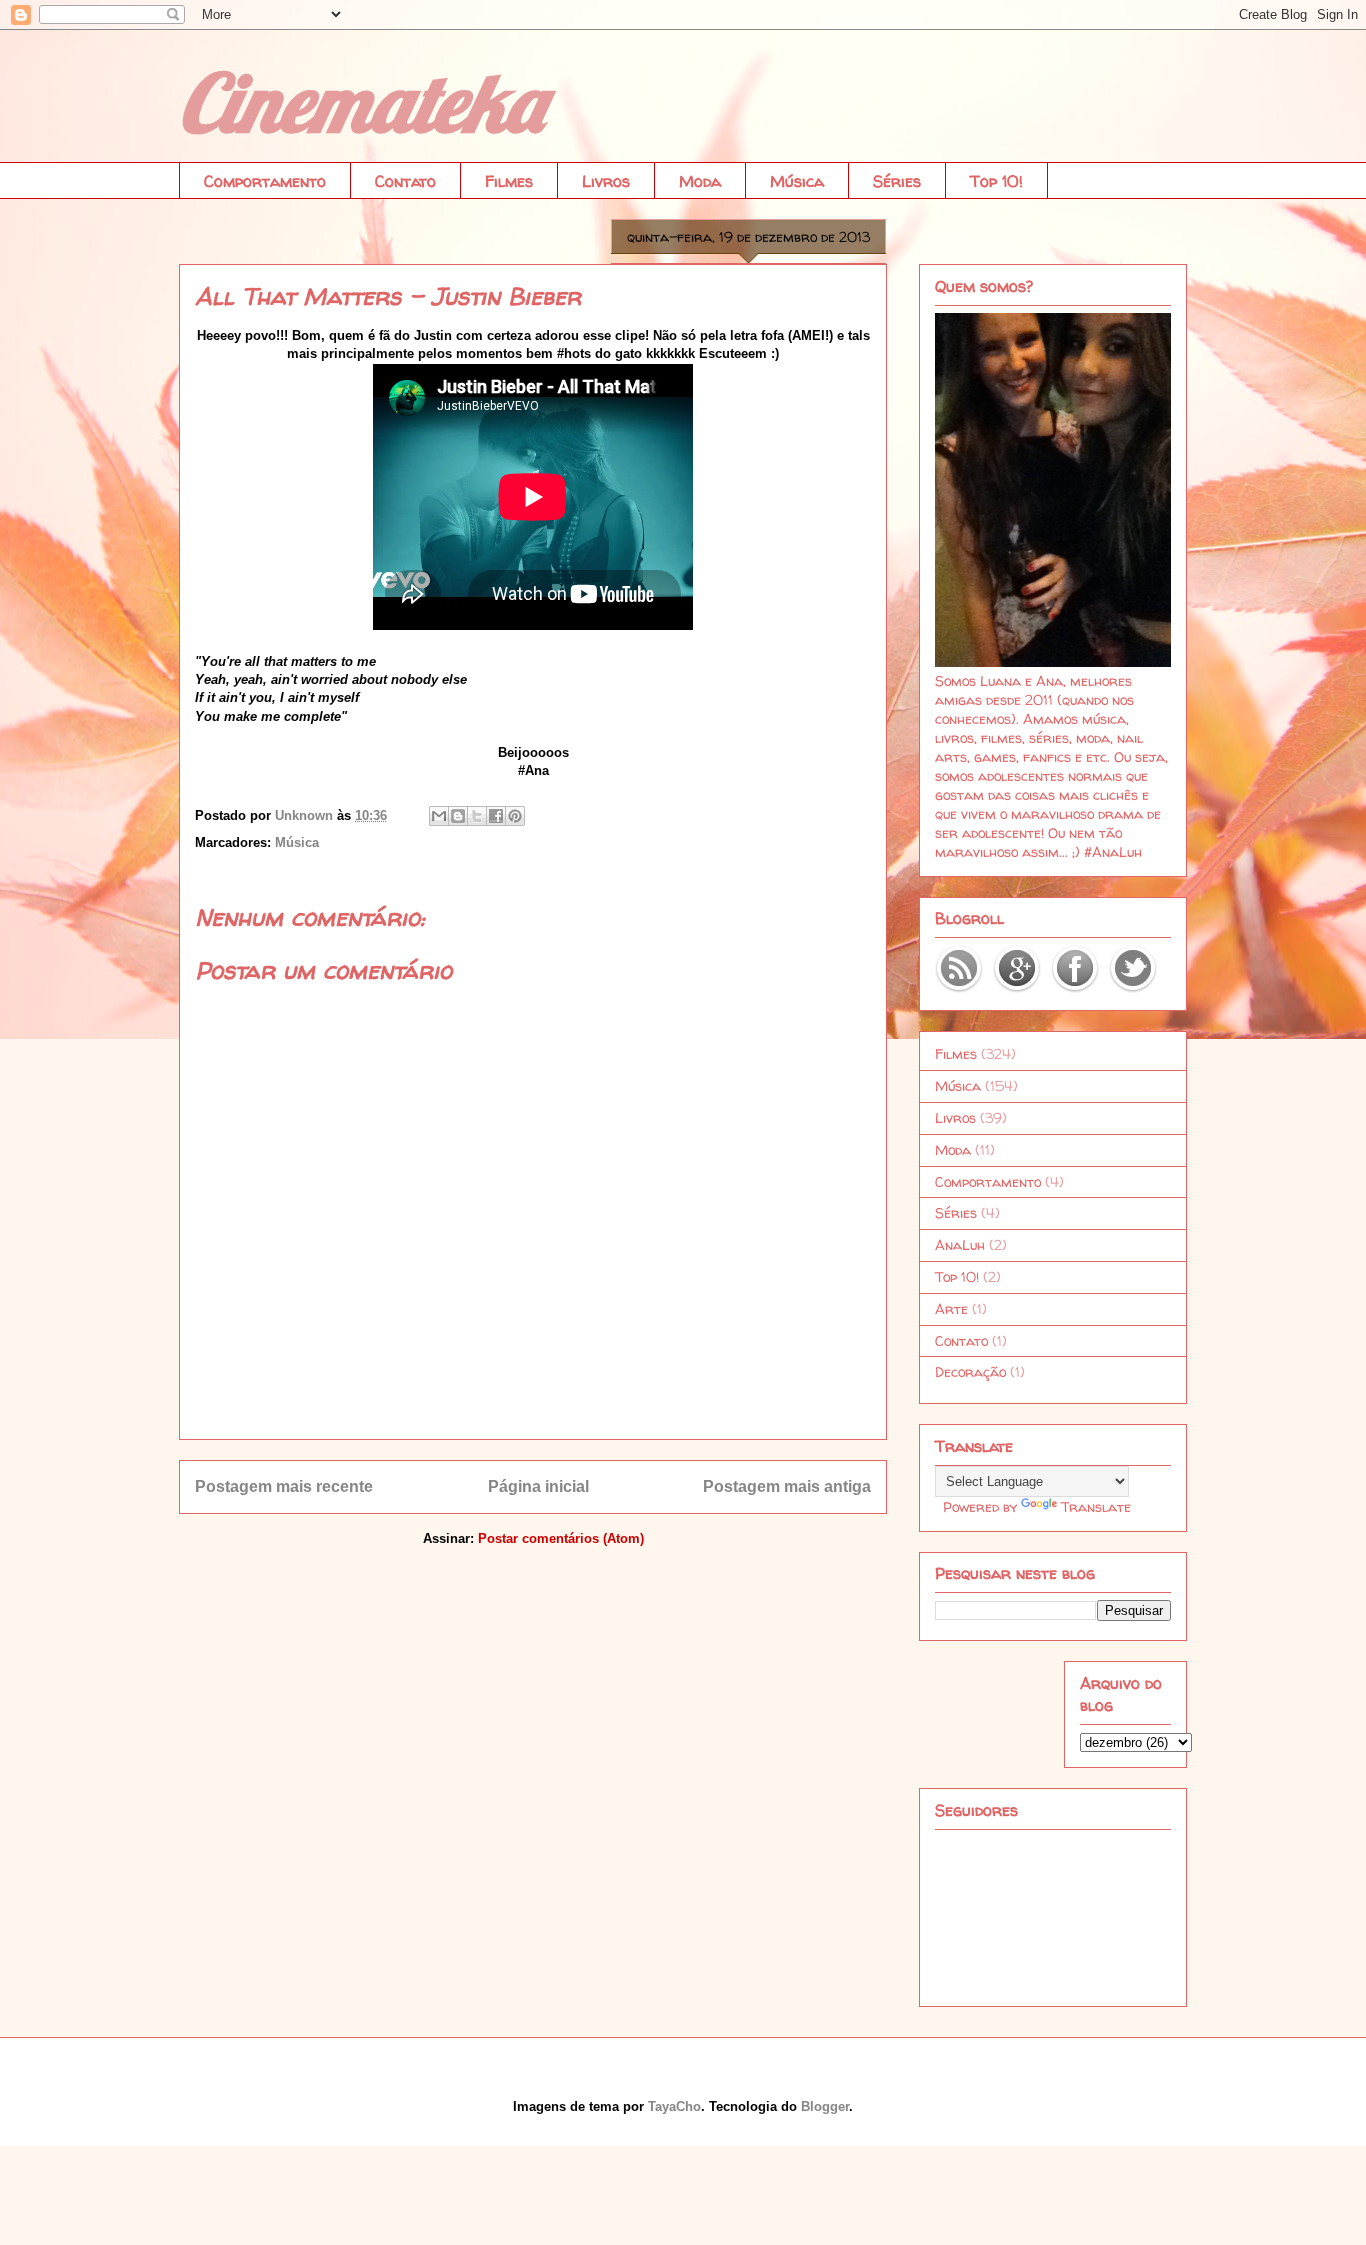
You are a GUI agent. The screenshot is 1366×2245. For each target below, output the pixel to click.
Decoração (970, 1371)
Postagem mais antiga (787, 1486)
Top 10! (996, 181)
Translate (1096, 1506)
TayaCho (674, 2106)
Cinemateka (361, 102)
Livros (606, 181)
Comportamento (265, 181)
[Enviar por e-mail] (439, 816)
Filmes (509, 181)
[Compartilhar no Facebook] (496, 816)
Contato (405, 181)
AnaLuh (960, 1244)
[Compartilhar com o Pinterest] (515, 816)
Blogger (825, 2106)
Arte (951, 1308)
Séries (897, 181)
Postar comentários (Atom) (561, 1538)
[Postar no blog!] (458, 816)
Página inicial (538, 1486)
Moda (700, 181)
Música (797, 181)
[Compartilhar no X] (477, 816)
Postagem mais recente (284, 1486)
